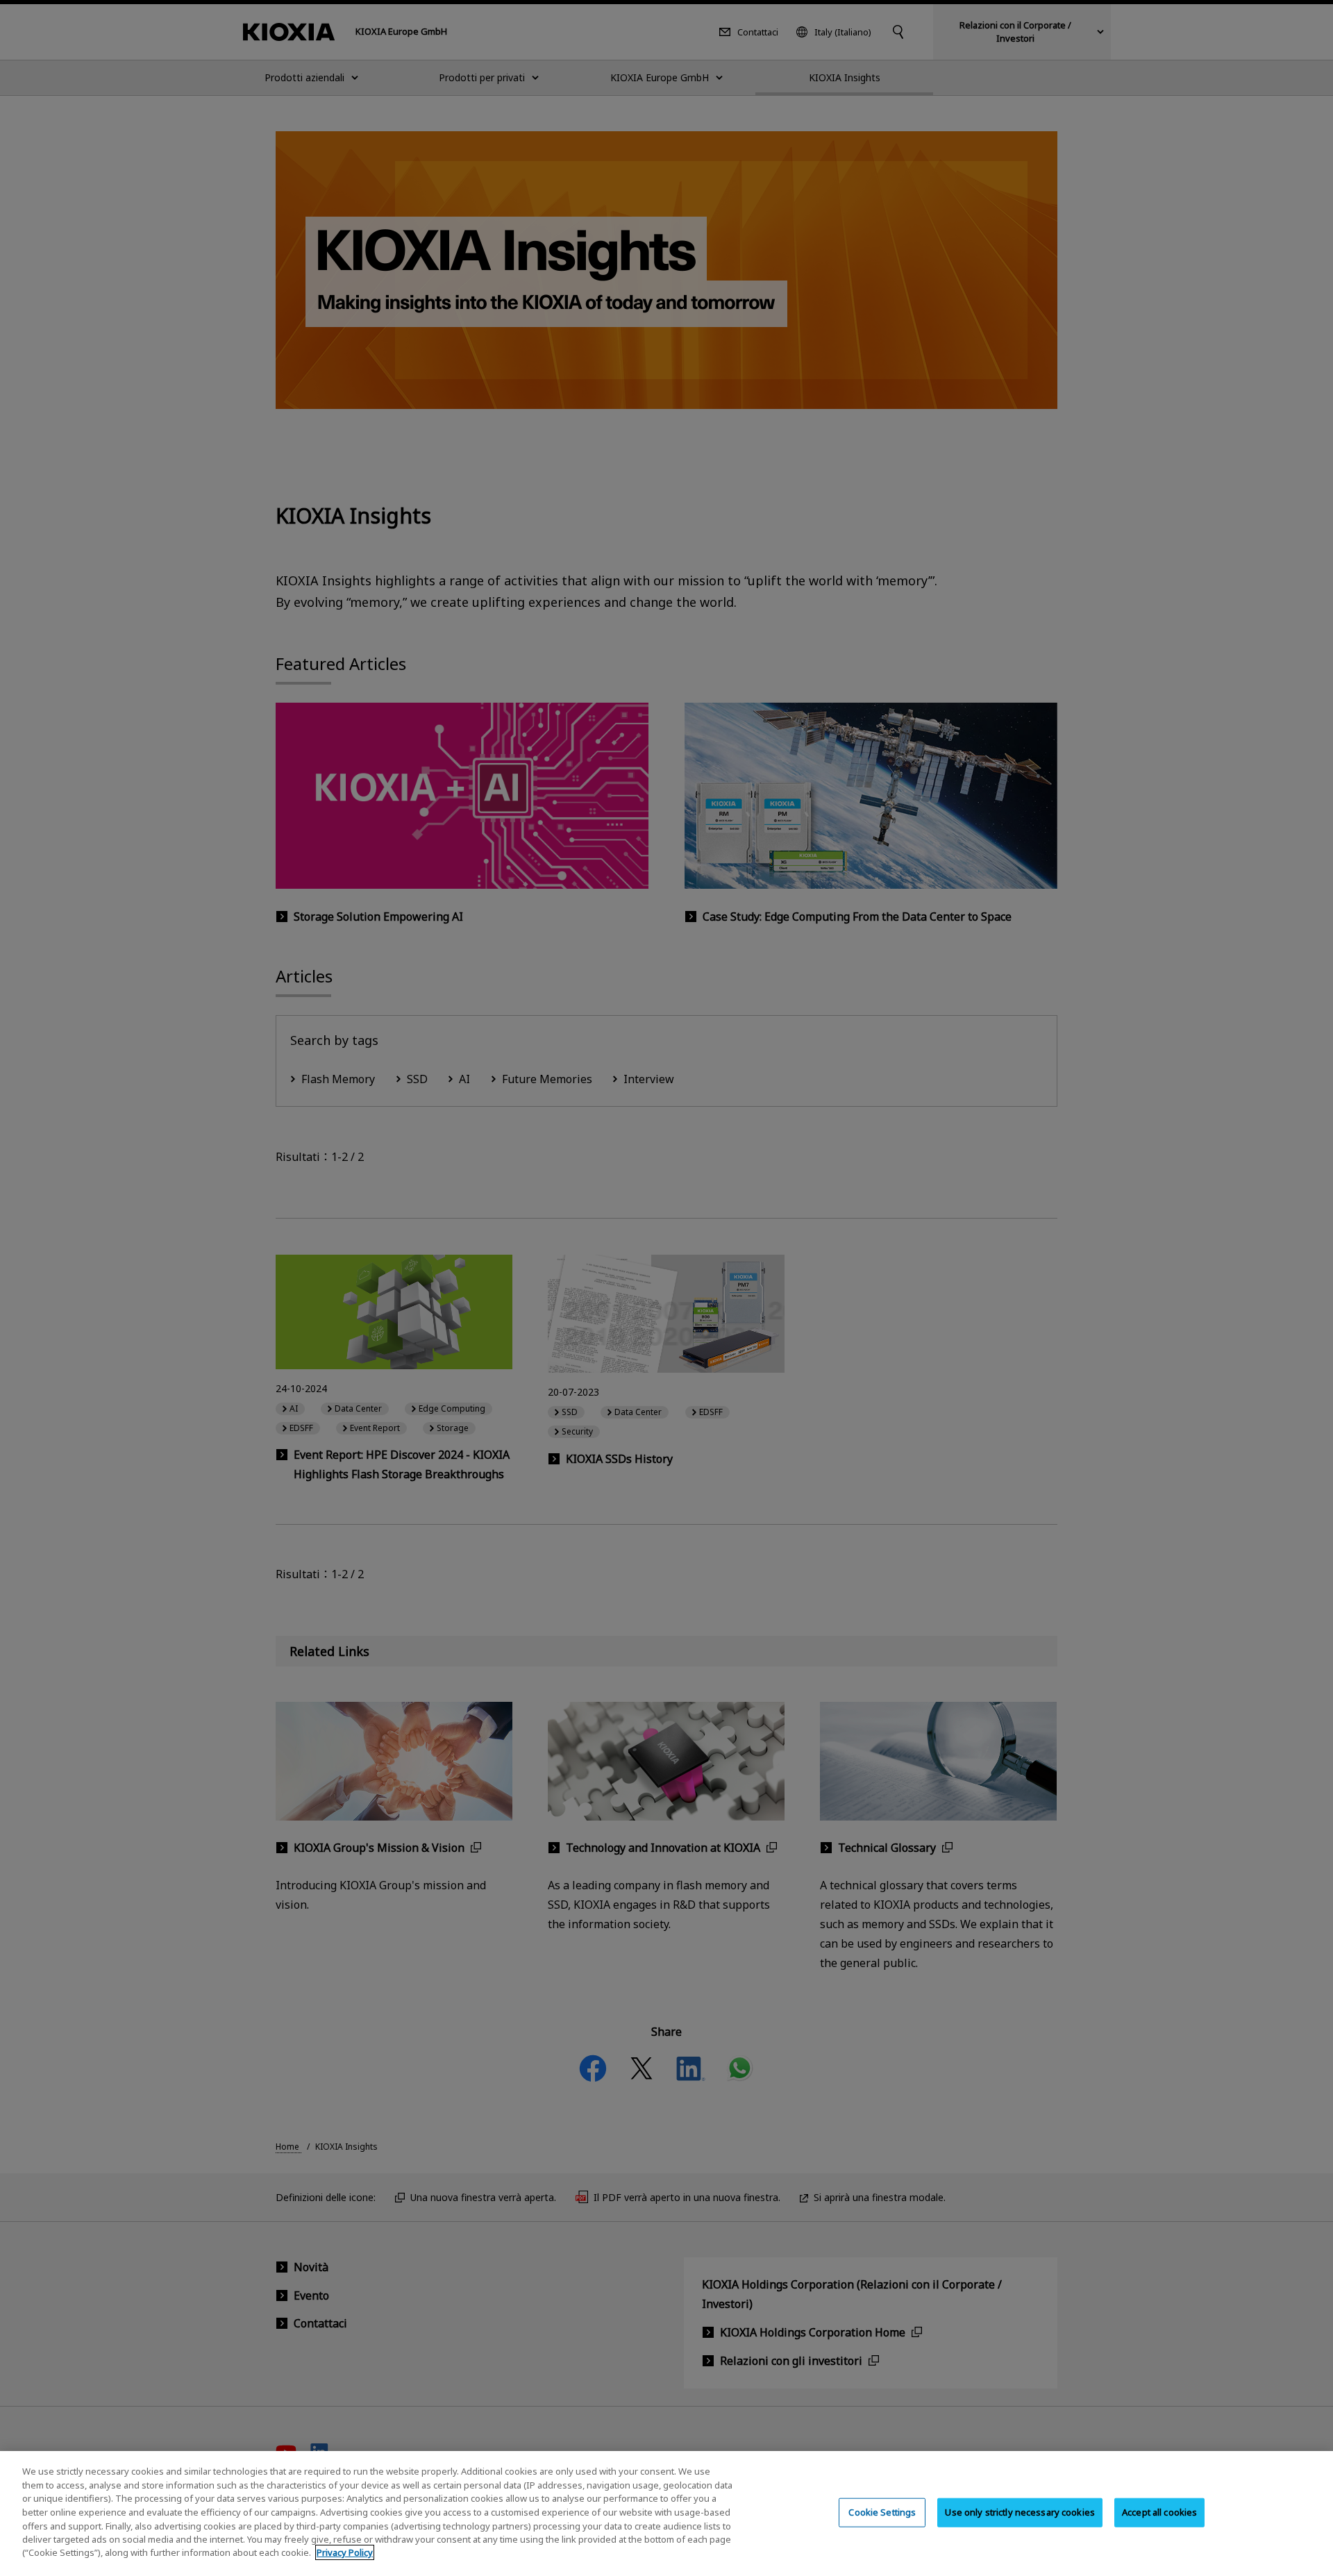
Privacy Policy (345, 2552)
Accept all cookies (1159, 2512)
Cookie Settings (882, 2512)
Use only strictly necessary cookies (1020, 2512)
